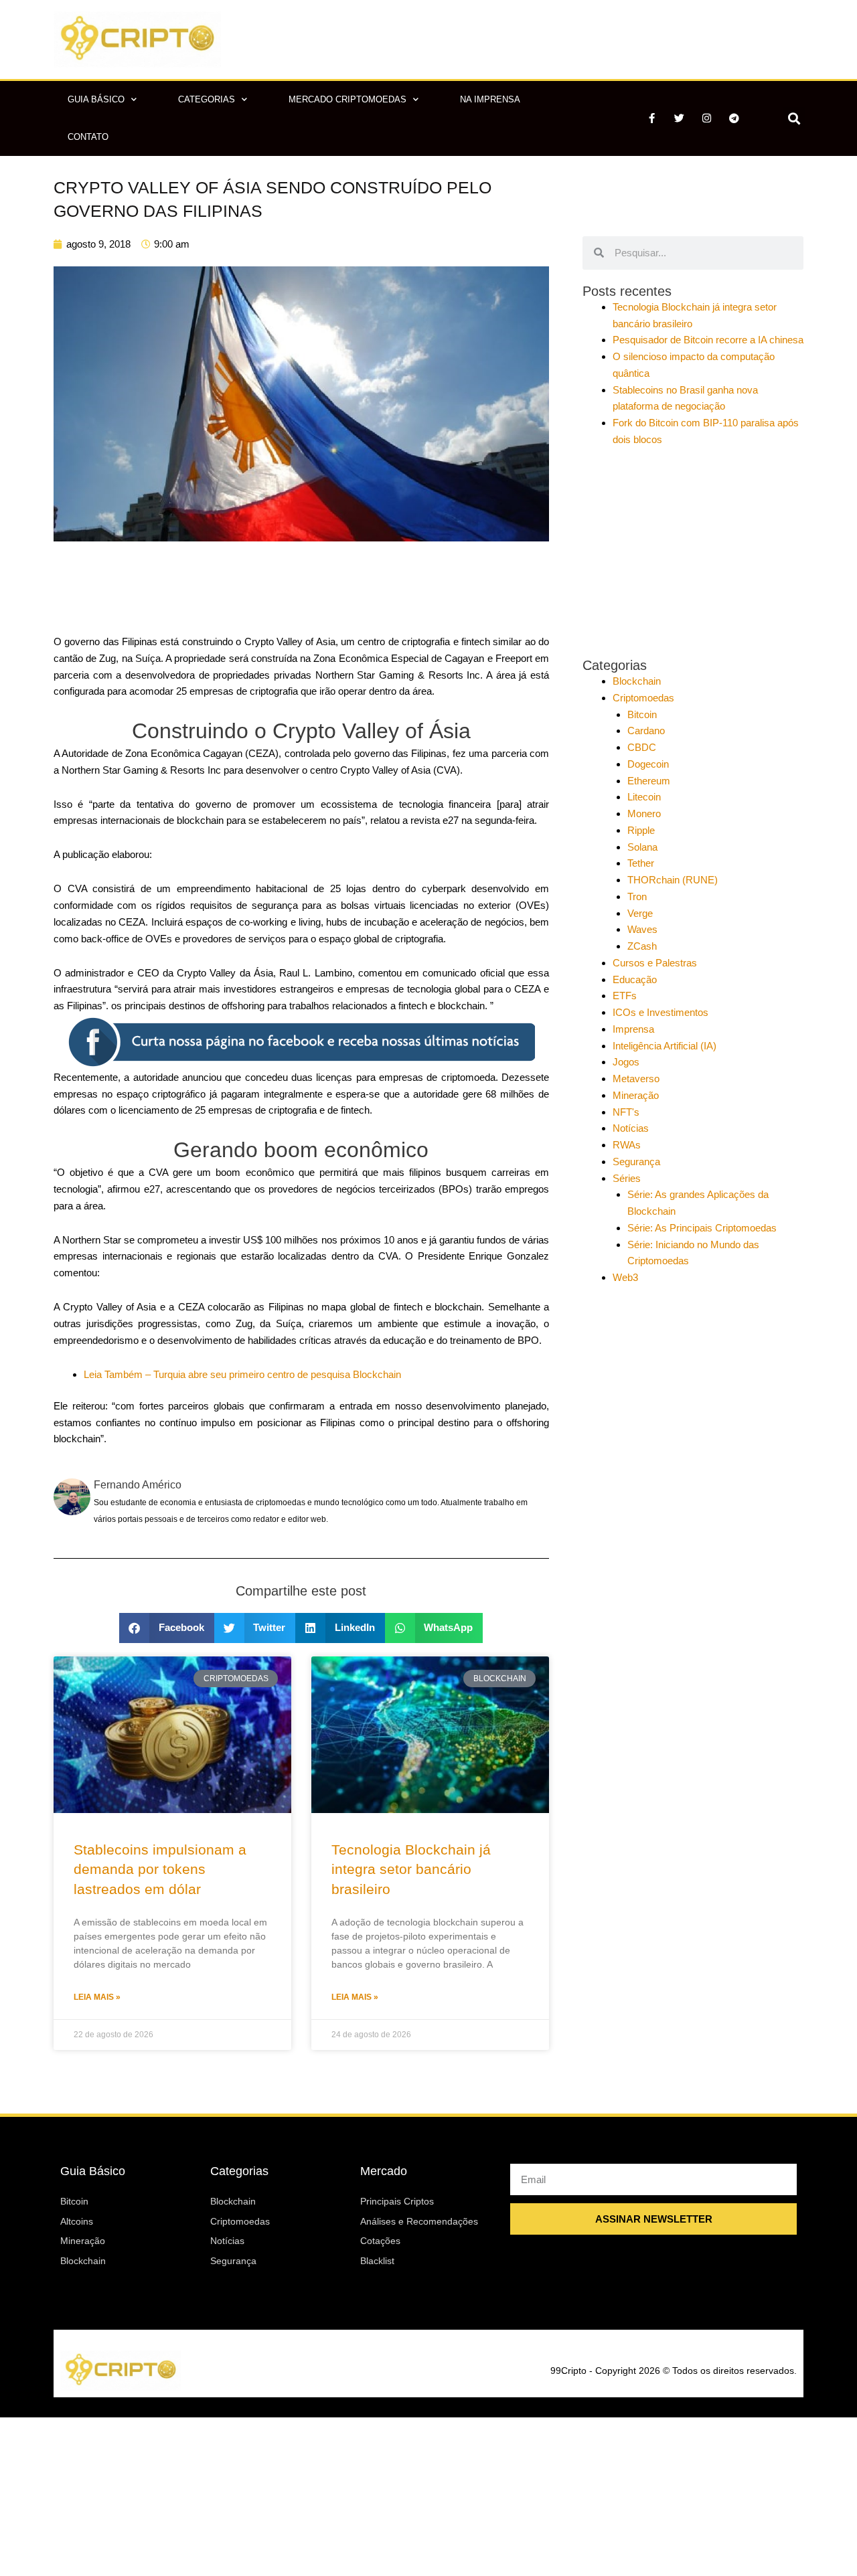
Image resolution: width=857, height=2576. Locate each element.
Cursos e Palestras (655, 963)
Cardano (646, 731)
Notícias (631, 1128)
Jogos (626, 1062)
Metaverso (636, 1079)
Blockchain (637, 681)
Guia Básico (96, 99)
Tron (637, 896)
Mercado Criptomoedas (347, 99)
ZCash (642, 946)
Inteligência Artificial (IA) (665, 1046)
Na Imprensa (490, 99)
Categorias (207, 99)
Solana (642, 847)
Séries (627, 1178)
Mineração (636, 1095)
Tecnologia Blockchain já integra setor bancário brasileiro (411, 1869)
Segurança (636, 1162)
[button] (794, 118)
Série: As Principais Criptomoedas (702, 1228)
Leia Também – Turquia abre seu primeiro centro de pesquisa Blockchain (242, 1374)
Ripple (641, 830)
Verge (640, 913)
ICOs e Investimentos (660, 1012)
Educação (635, 979)
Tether (641, 863)
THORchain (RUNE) (673, 880)
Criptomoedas (643, 698)
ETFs (625, 996)
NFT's (626, 1112)
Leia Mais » (97, 1997)
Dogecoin (648, 764)
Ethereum (649, 781)
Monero (644, 813)
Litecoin (644, 797)
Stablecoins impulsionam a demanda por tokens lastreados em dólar (160, 1869)
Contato (88, 137)
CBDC (642, 747)
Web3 (625, 1277)
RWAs (627, 1145)
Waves (642, 929)
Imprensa (633, 1029)
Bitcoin (642, 714)
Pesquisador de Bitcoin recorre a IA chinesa (708, 340)
